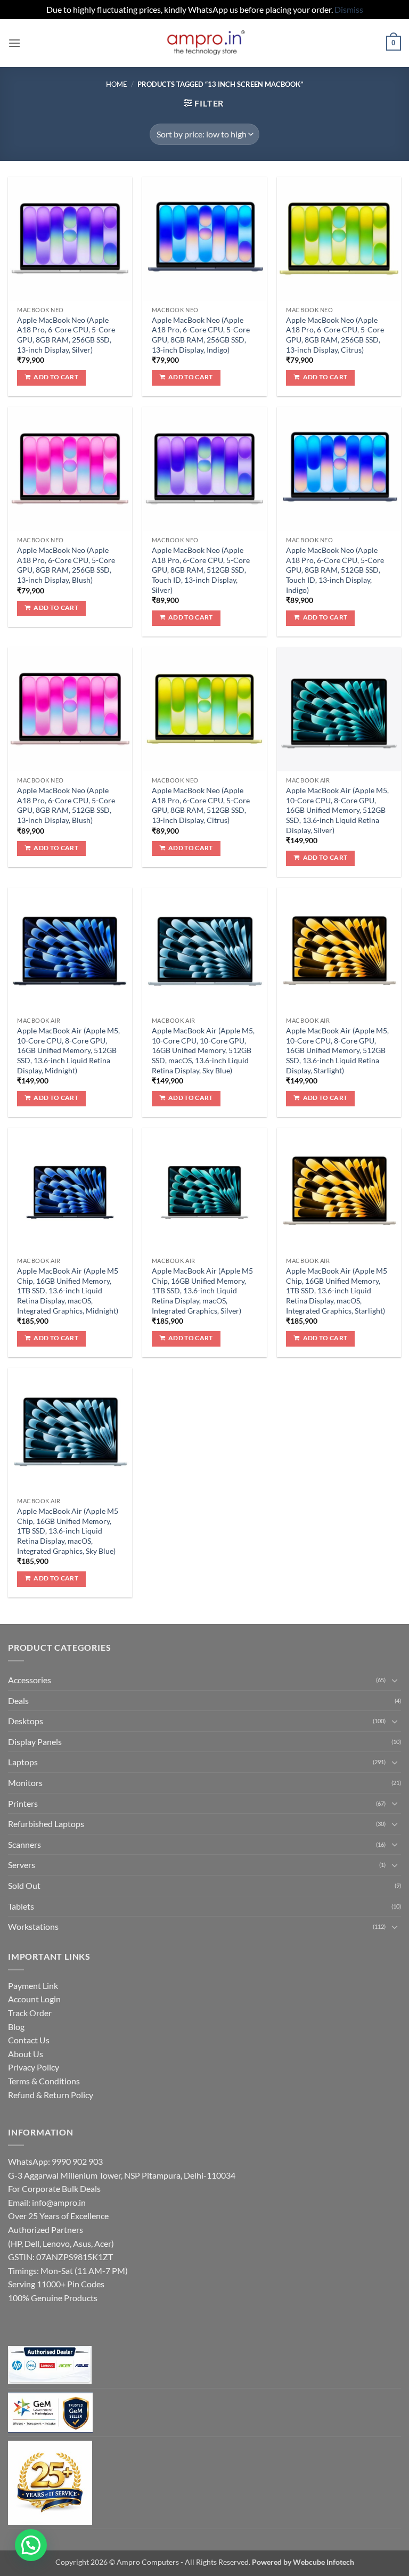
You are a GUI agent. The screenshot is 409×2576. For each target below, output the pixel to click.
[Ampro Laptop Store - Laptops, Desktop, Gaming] (205, 43)
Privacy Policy (34, 2067)
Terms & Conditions (44, 2081)
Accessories (30, 1680)
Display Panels (35, 1742)
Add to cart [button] (56, 377)
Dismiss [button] (349, 9)
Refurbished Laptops (46, 1824)
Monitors (25, 1783)
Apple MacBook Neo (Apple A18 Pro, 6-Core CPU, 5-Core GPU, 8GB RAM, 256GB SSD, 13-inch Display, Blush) (66, 565)
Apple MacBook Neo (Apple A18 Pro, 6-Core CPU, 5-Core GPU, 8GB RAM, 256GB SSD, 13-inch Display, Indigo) (201, 335)
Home (117, 84)
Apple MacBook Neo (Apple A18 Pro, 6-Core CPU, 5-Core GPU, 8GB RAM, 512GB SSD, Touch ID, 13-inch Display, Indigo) (335, 570)
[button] (14, 43)
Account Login (34, 1999)
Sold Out (24, 1885)
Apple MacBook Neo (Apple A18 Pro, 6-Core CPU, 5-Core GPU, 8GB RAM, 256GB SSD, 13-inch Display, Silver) (66, 335)
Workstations (33, 1926)
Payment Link (33, 1986)
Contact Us (29, 2040)
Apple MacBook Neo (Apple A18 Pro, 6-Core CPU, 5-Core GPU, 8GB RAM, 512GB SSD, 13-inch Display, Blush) (66, 805)
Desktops (26, 1721)
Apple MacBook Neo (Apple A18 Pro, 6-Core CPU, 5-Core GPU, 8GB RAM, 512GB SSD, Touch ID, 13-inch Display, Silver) (201, 570)
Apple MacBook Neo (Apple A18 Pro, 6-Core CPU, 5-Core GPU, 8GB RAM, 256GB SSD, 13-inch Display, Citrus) (335, 335)
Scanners (24, 1844)
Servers (22, 1865)
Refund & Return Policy (51, 2095)
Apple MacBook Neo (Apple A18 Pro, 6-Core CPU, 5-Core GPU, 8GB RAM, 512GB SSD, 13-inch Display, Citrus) (201, 805)
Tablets (21, 1906)
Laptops (23, 1762)
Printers (23, 1803)
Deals (18, 1701)
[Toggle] (395, 1680)
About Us (26, 2054)
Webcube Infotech (324, 2562)
